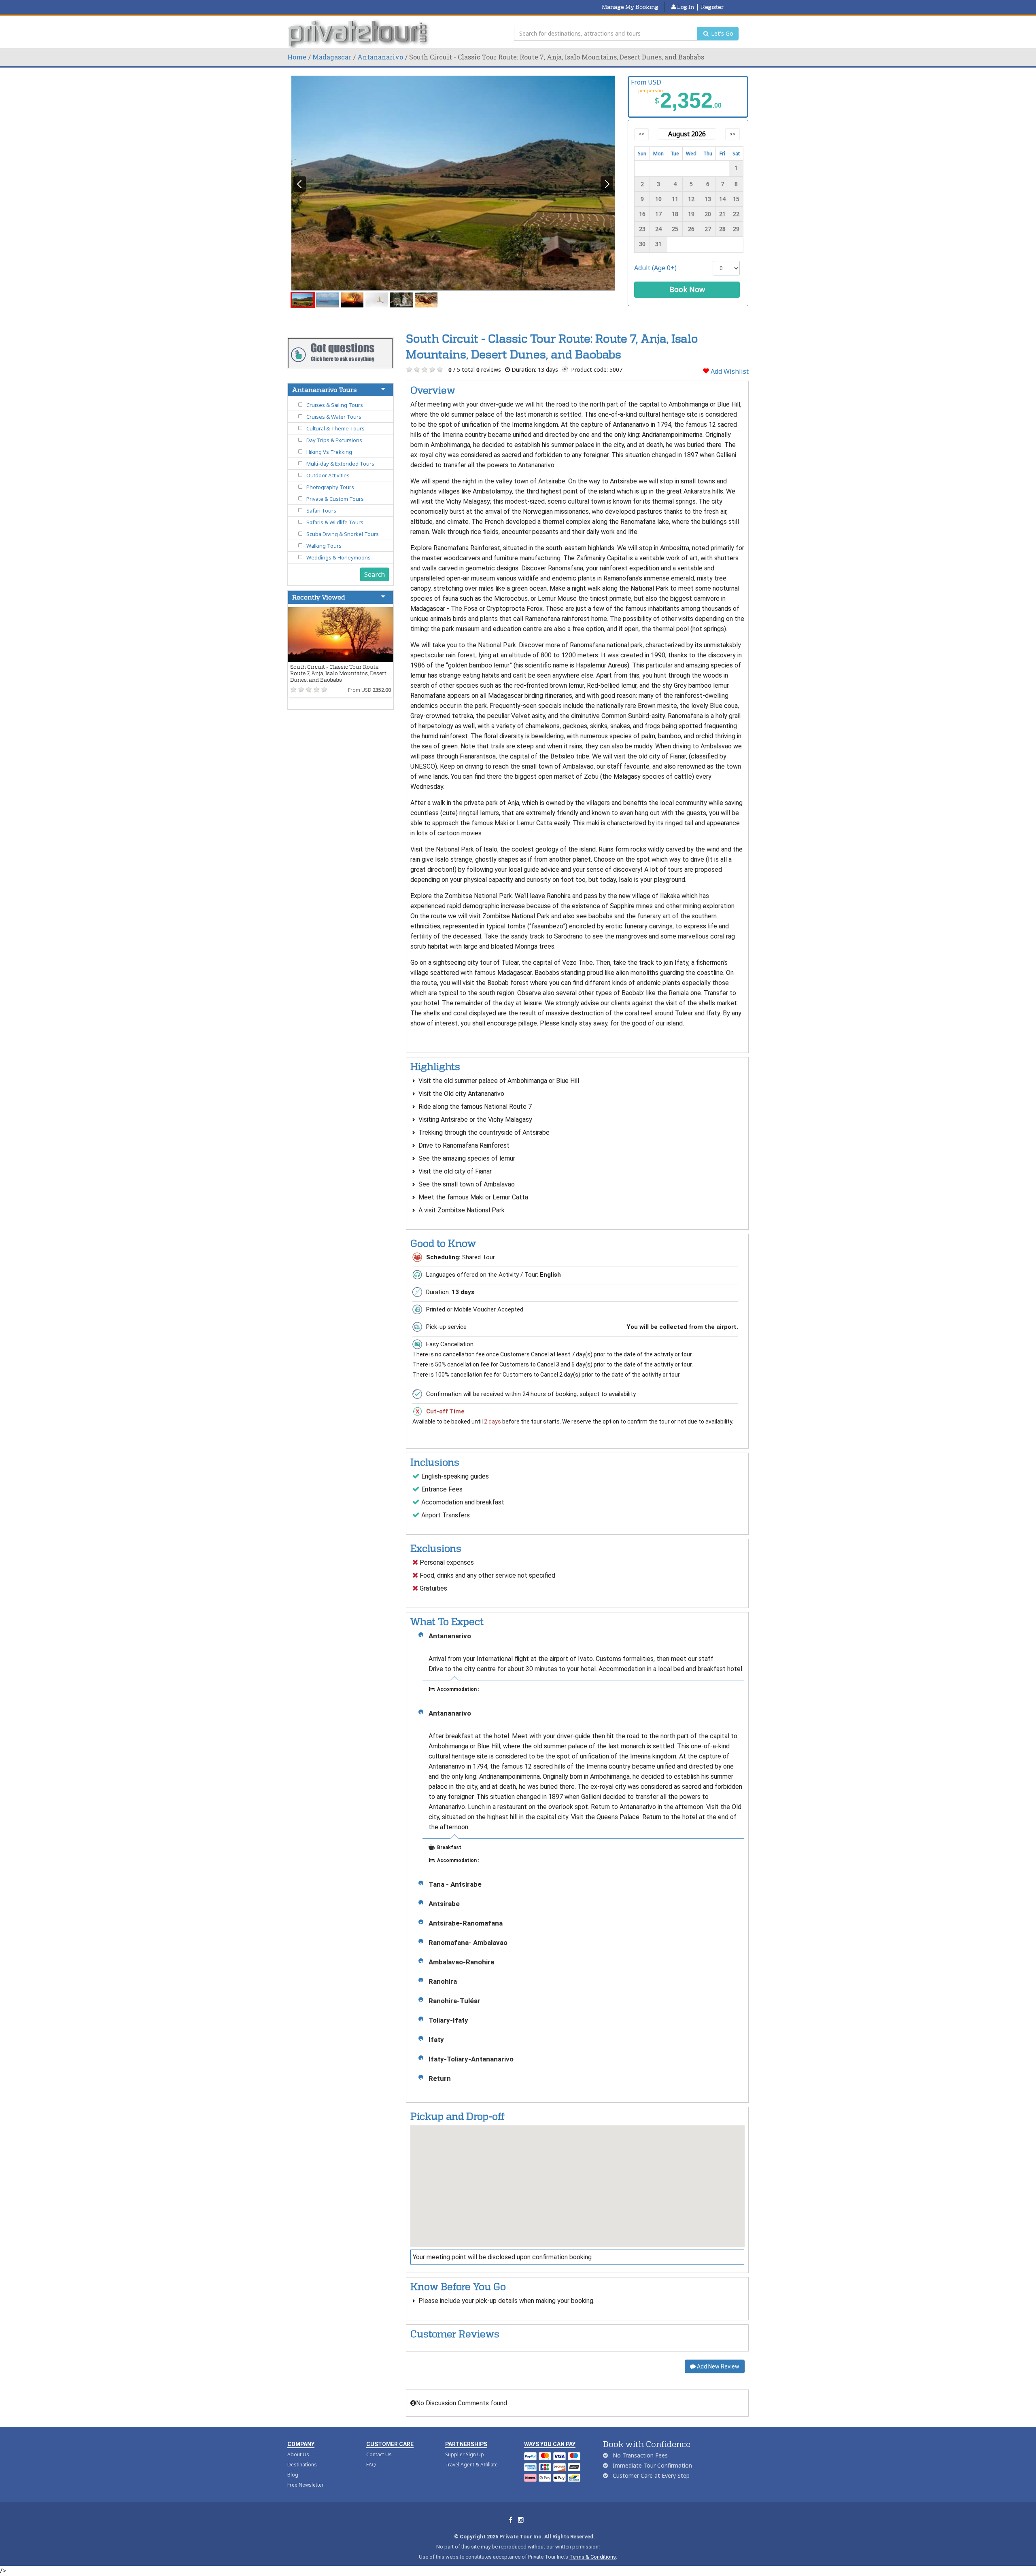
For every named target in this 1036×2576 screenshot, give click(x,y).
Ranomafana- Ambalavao (468, 1943)
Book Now (687, 289)
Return (440, 2079)
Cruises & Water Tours (334, 417)
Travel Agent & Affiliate (471, 2465)
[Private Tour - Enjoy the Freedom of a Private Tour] (359, 34)
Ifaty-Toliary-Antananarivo (471, 2059)
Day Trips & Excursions (334, 440)
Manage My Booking (630, 7)
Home (297, 57)
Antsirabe (444, 1904)
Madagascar (332, 57)
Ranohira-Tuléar (454, 2001)
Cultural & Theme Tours (335, 428)
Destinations (302, 2465)
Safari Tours (321, 511)
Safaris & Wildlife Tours (335, 522)
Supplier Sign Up (465, 2454)
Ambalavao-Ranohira (461, 1962)
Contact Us (379, 2454)
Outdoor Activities (328, 475)
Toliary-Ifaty (448, 2020)
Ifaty (436, 2040)
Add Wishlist (729, 371)
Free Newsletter (306, 2485)
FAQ (371, 2465)
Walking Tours (324, 546)
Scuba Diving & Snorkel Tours (343, 534)
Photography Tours (330, 487)
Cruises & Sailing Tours (335, 405)
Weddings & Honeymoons (339, 557)
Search (375, 574)
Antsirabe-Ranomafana (466, 1923)
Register (712, 7)
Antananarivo (380, 57)
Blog (293, 2475)
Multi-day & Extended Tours (340, 464)
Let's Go (721, 33)
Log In (685, 7)
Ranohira (443, 1982)
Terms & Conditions (593, 2557)
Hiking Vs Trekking (329, 452)
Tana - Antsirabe (455, 1884)
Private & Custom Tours (335, 499)
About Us (298, 2454)
